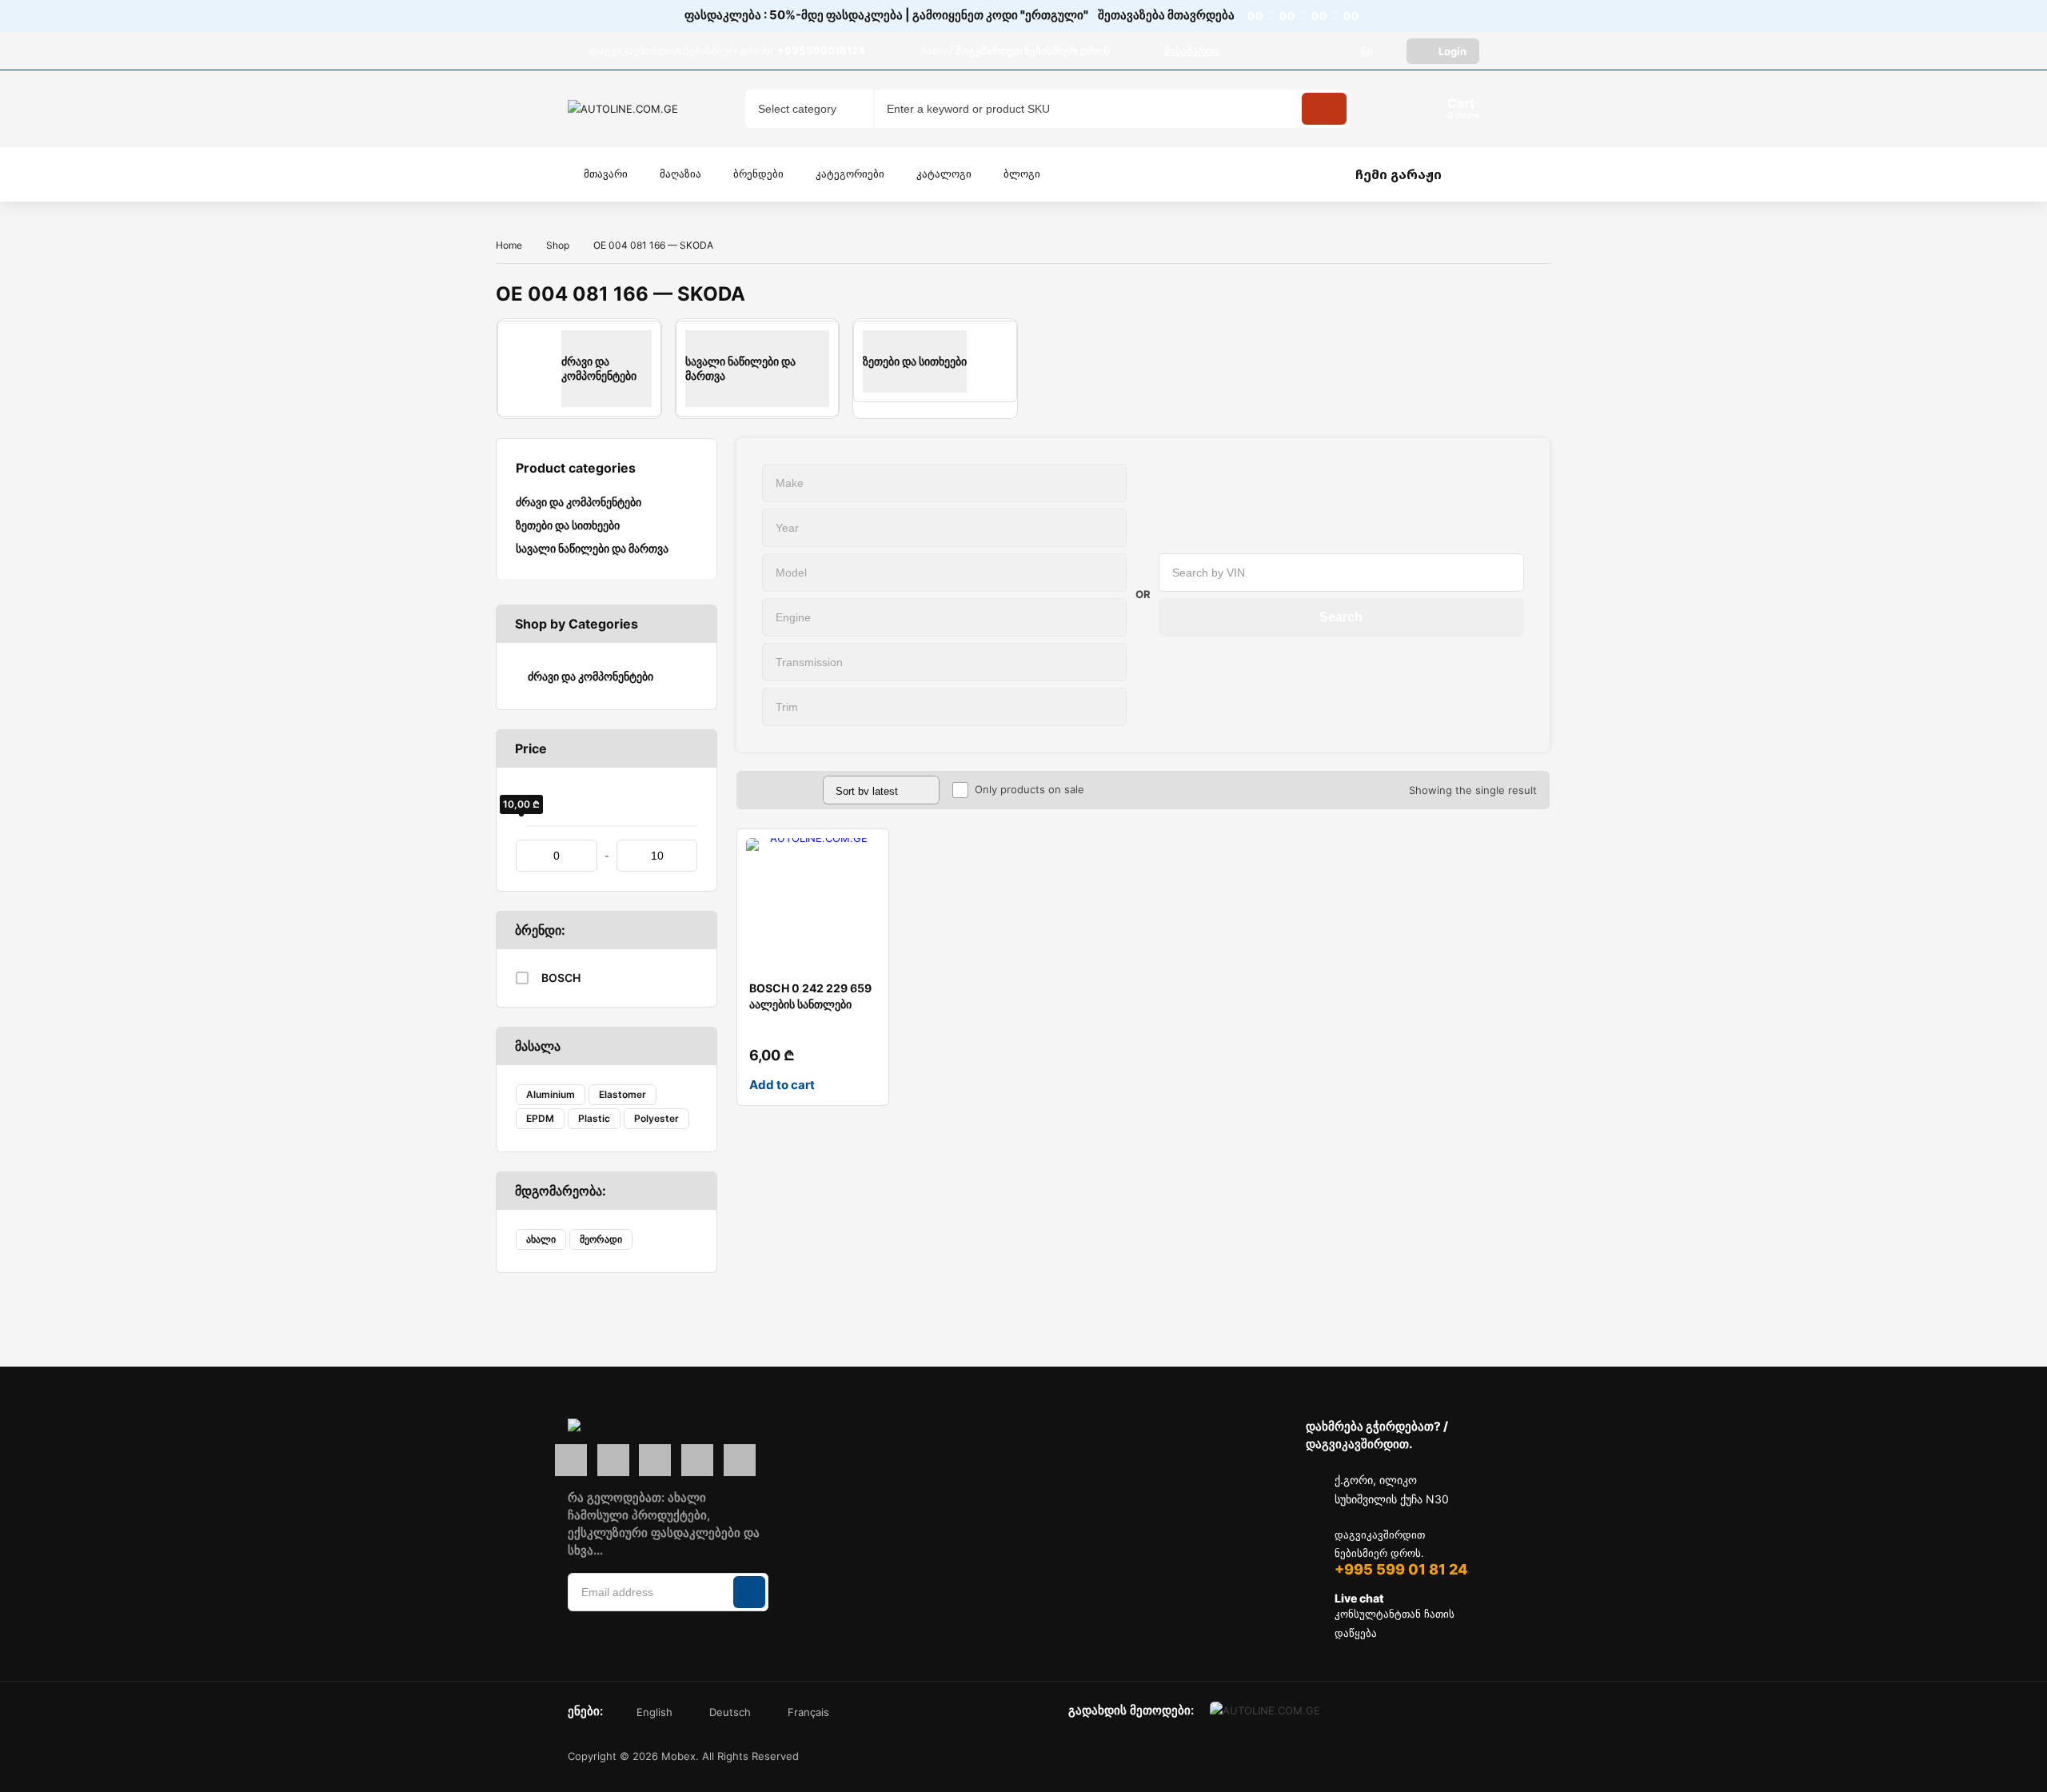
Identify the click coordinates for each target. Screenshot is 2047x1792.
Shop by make (1031, 1493)
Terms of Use (1124, 1756)
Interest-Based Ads (1337, 1756)
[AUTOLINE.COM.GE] (628, 109)
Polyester (656, 1118)
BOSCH (561, 978)
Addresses (859, 1536)
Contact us (1188, 1536)
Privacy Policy (1223, 1756)
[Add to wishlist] (864, 854)
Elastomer (622, 1094)
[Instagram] (613, 1460)
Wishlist (852, 1493)
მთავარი (606, 174)
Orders (850, 1471)
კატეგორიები (850, 174)
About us (1184, 1493)
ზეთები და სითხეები (568, 525)
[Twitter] (697, 1460)
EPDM (540, 1118)
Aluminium (551, 1094)
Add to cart (782, 1085)
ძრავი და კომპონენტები (579, 502)
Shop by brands (1035, 1471)
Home (509, 245)
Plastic (594, 1118)
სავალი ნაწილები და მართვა (592, 548)
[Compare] (864, 886)
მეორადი (601, 1239)
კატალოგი (944, 174)
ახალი (541, 1239)
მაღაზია (680, 174)
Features (1183, 1449)
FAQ (1171, 1471)
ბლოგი (1022, 174)
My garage (859, 1515)
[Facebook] (571, 1460)
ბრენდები (758, 174)
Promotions (1025, 1515)
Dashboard (859, 1449)
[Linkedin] (655, 1460)
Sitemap (1016, 1536)
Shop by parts (1031, 1449)
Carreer (1180, 1515)
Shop (558, 245)
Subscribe (749, 1592)
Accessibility (1448, 1756)
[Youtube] (740, 1460)
